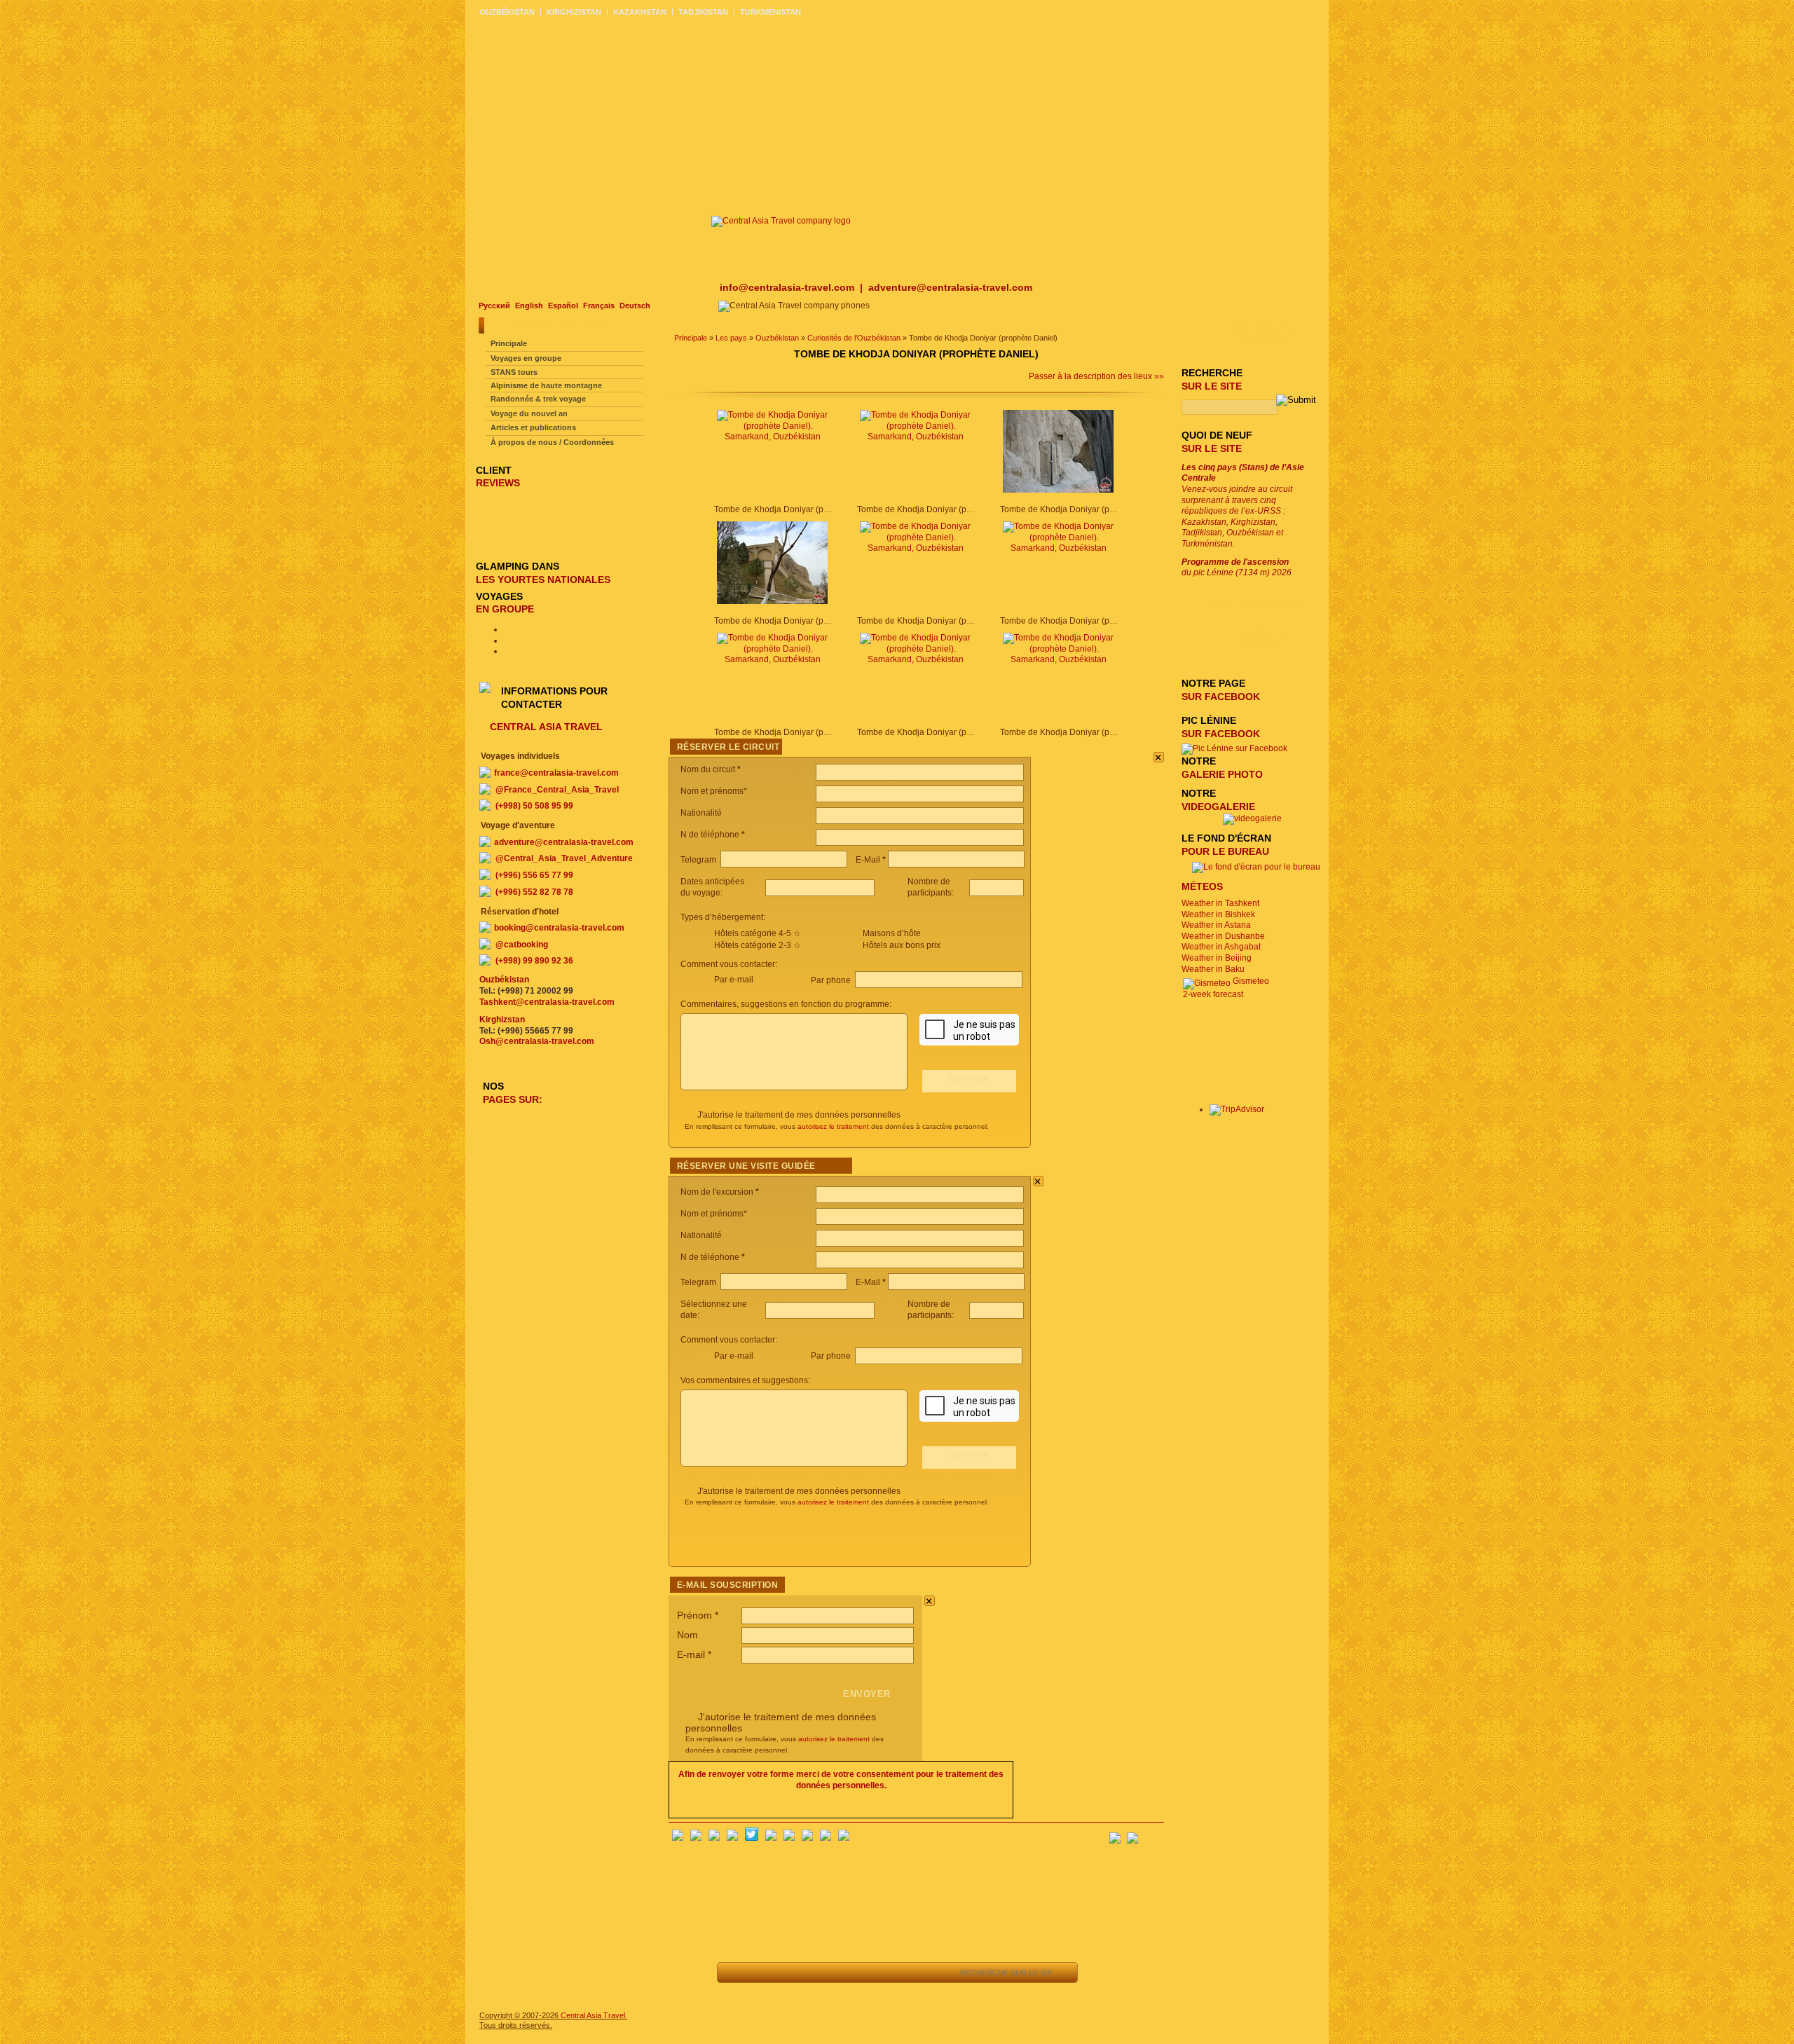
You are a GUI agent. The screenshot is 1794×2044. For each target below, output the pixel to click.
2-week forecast (1213, 994)
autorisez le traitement (833, 1126)
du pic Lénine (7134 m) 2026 (1237, 568)
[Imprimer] (893, 1973)
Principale (691, 338)
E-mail (694, 1654)
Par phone (832, 980)
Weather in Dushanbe (1223, 936)
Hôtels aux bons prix (902, 945)
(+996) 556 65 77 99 (534, 875)
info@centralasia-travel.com (788, 287)
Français (599, 306)
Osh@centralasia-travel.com (537, 1041)
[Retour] (735, 1973)
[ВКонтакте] (696, 1838)
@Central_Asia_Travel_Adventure (564, 858)
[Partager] (799, 1973)
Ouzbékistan (777, 338)
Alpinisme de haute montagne (546, 385)
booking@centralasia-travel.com (559, 928)
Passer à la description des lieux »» (1096, 376)
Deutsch (635, 306)
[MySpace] (844, 1838)
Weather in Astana (1216, 925)
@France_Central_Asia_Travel (557, 790)
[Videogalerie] (1252, 818)
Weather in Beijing (1217, 958)
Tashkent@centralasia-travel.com (547, 1002)
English (529, 306)
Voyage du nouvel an (529, 413)
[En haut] (767, 1973)
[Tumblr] (826, 1838)
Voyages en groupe (526, 358)
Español (563, 306)
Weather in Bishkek (1218, 914)
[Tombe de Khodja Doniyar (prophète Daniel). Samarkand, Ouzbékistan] (772, 437)
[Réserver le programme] (931, 1973)
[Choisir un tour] (830, 1973)
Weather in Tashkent (1220, 903)
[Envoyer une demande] (862, 1973)
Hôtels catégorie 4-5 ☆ (758, 933)
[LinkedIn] (807, 1838)
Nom (687, 1635)
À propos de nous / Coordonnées (552, 442)
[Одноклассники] (732, 1838)
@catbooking (522, 945)
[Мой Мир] (714, 1838)
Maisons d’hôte (892, 933)
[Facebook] (678, 1838)
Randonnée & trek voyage (538, 399)
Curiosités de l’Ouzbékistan (854, 338)
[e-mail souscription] (1153, 1834)
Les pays (731, 338)
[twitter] (752, 1838)
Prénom (698, 1615)
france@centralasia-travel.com (556, 773)
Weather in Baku (1213, 969)
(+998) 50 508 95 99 (534, 806)
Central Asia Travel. (594, 2015)
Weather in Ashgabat (1221, 947)
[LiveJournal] (771, 1838)
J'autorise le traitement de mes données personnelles (799, 1115)
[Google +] (789, 1838)
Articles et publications (533, 427)
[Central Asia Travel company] (781, 221)
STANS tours (514, 372)
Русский (494, 306)
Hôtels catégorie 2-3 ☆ (758, 945)
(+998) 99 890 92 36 (534, 961)
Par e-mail (734, 980)
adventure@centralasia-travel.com (950, 287)
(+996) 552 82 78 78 (534, 892)
